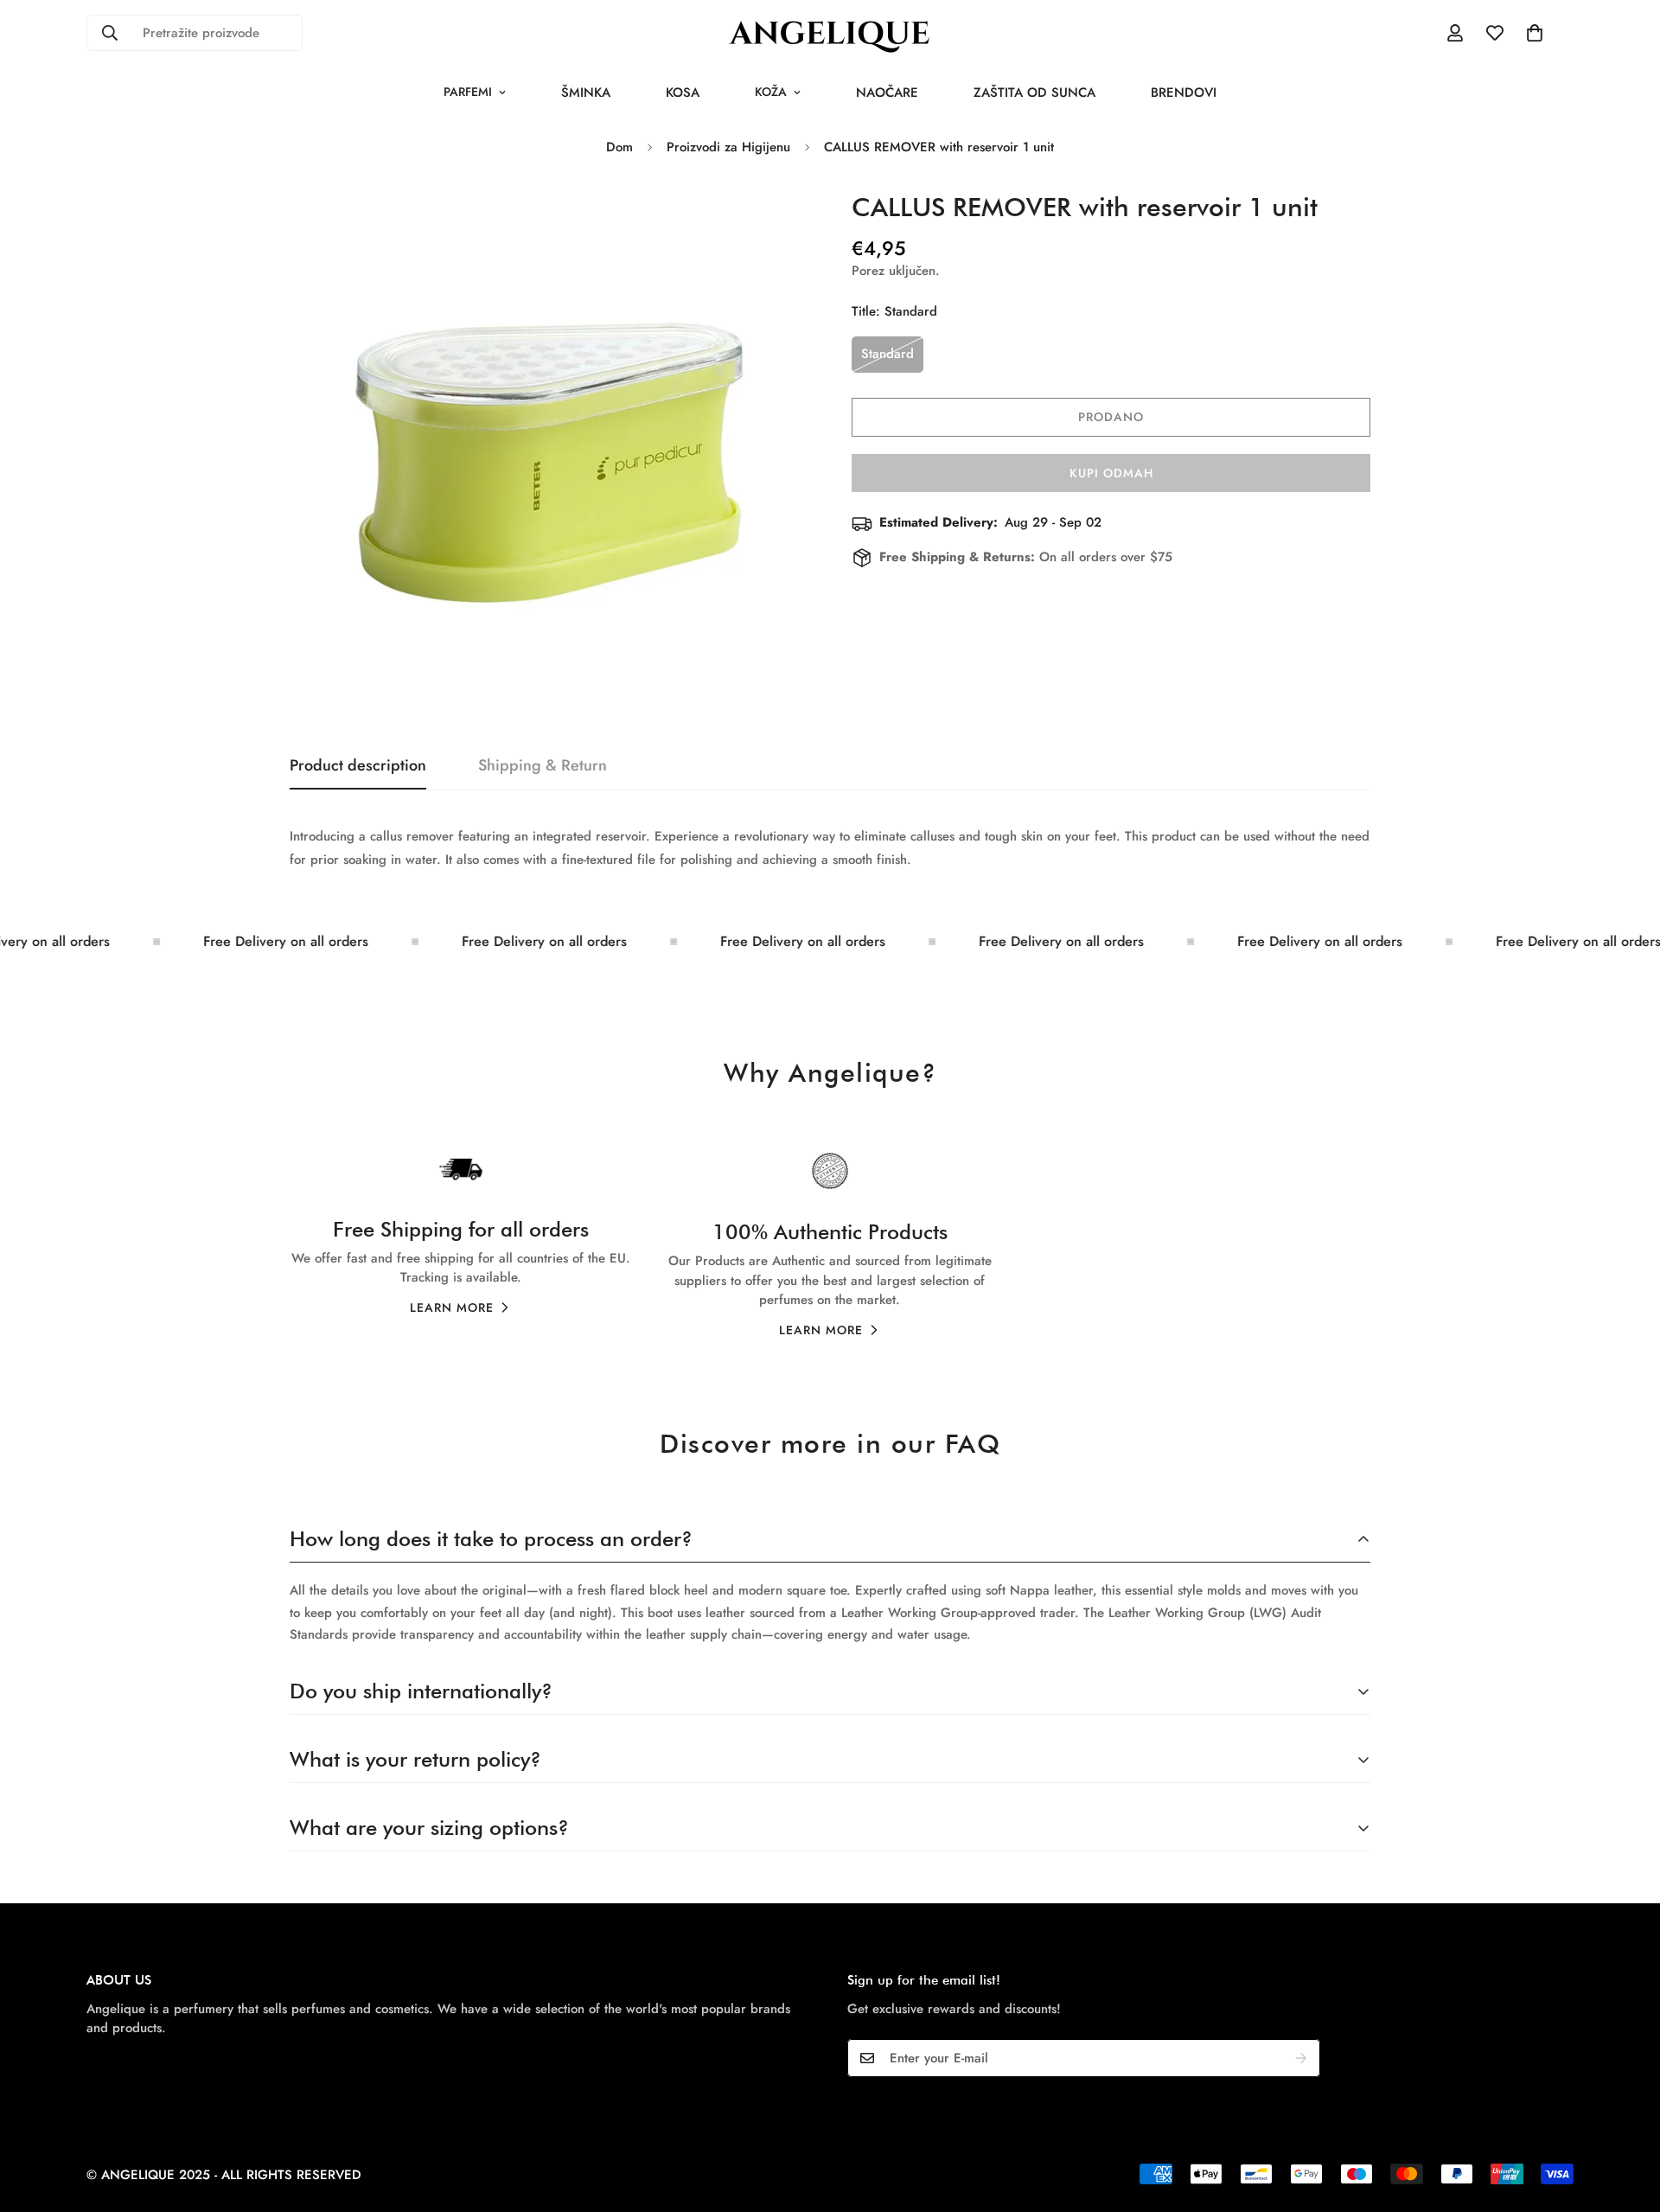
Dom (619, 147)
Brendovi (1184, 93)
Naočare (887, 93)
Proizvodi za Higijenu (728, 147)
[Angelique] (830, 33)
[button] (1535, 33)
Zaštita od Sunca (1034, 93)
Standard (887, 354)
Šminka (586, 93)
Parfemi (468, 92)
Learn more (452, 1307)
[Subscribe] (1301, 2058)
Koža (771, 92)
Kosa (683, 93)
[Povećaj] (772, 221)
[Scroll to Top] (1626, 2118)
